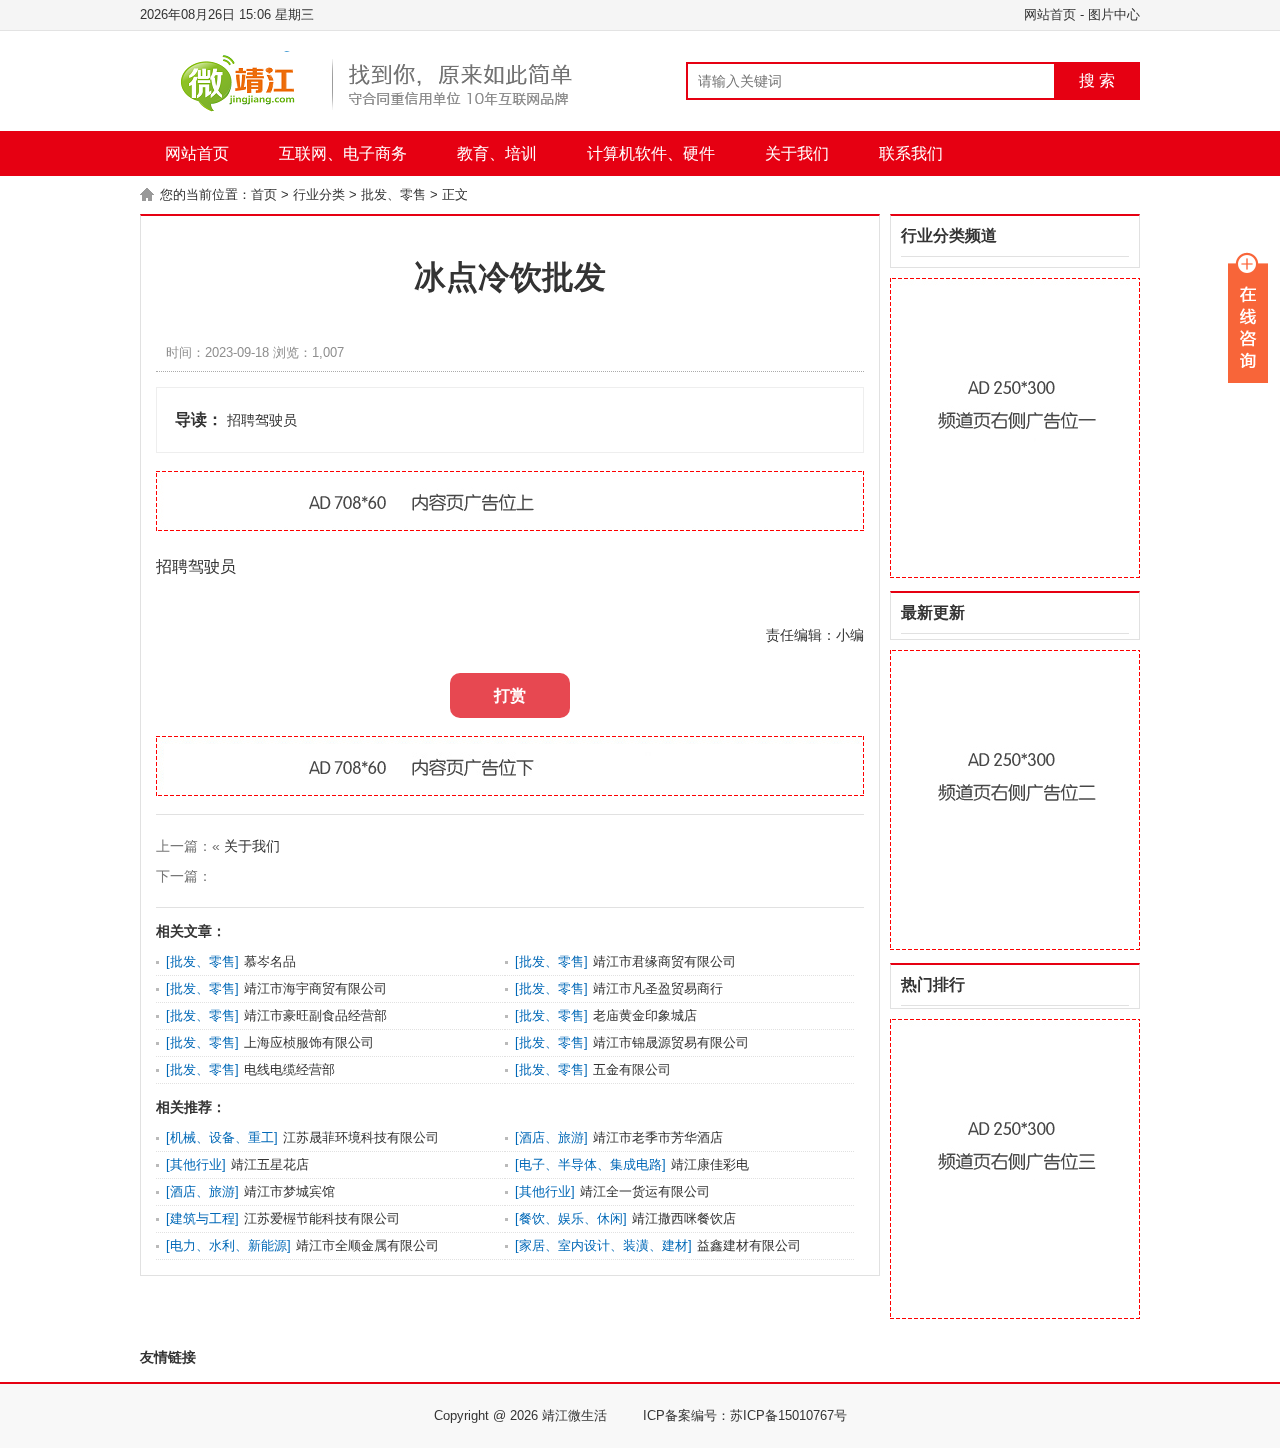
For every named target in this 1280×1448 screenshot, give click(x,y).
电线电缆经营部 (289, 1069)
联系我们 (911, 153)
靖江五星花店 (270, 1164)
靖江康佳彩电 (710, 1164)
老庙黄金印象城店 (645, 1015)
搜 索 (1097, 80)
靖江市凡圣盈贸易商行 (658, 988)
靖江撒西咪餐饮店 (684, 1218)
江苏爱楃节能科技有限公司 (322, 1218)
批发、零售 (393, 194)
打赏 (510, 695)
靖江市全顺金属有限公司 (367, 1245)
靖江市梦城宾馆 (289, 1191)
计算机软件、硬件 (651, 153)
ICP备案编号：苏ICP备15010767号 (745, 1415)
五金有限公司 (632, 1069)
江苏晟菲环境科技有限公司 (361, 1137)
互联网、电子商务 (343, 153)
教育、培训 (497, 153)
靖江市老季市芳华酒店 (658, 1137)
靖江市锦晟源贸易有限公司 (671, 1042)
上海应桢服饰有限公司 (309, 1042)
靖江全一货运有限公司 (645, 1191)
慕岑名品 (270, 961)
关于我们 (797, 153)
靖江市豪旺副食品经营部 (315, 1015)
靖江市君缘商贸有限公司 (664, 961)
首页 (264, 194)
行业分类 (319, 194)
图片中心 (1114, 14)
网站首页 (1050, 14)
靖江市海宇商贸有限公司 (315, 988)
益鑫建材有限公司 (749, 1245)
